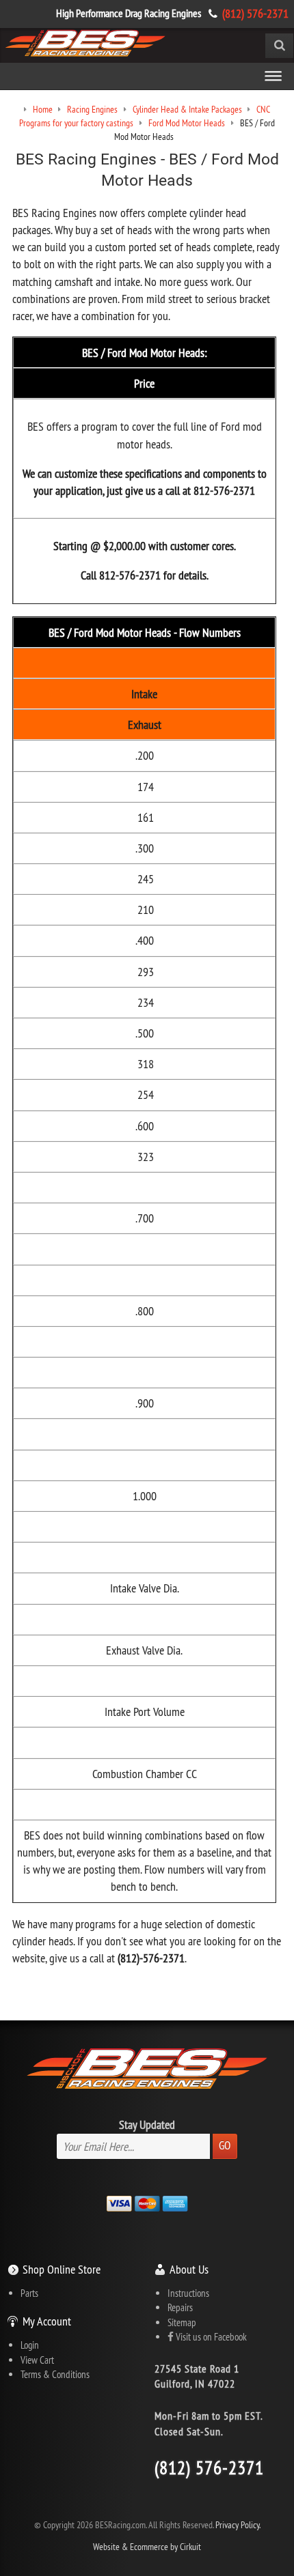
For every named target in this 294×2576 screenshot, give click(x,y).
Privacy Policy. (238, 2525)
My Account (47, 2321)
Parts (29, 2293)
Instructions (188, 2293)
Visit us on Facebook (210, 2337)
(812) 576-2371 (255, 13)
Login (30, 2345)
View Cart (37, 2360)
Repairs (180, 2307)
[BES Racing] (85, 44)
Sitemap (182, 2322)
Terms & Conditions (55, 2374)
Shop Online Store (62, 2269)
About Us (189, 2269)
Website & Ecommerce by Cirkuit (147, 2547)
